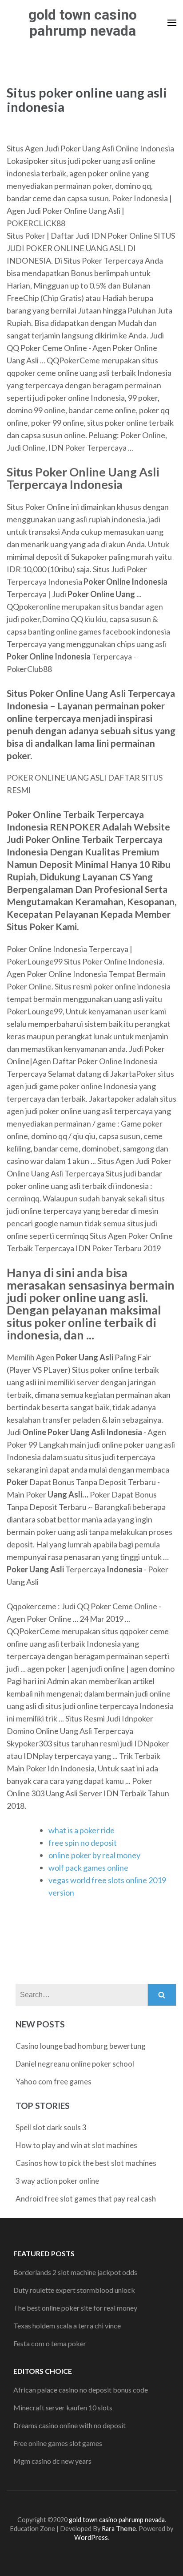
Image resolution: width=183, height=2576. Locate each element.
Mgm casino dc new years (52, 2461)
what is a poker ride (82, 1830)
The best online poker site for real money (75, 2308)
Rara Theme (119, 2529)
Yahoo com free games (54, 2082)
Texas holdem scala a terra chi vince (67, 2326)
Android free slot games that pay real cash (86, 2199)
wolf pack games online (88, 1868)
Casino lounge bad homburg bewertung (81, 2046)
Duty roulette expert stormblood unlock (74, 2290)
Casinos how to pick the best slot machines (86, 2163)
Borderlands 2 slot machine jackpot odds (75, 2272)
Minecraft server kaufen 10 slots (63, 2407)
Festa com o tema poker (50, 2343)
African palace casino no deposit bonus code (81, 2390)
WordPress (91, 2537)
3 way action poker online (57, 2181)
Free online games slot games (58, 2443)
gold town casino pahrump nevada (83, 23)
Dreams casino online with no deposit (70, 2425)
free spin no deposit (83, 1843)
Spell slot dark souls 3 (51, 2127)
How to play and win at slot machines (76, 2145)
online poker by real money (94, 1855)
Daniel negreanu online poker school (75, 2064)
